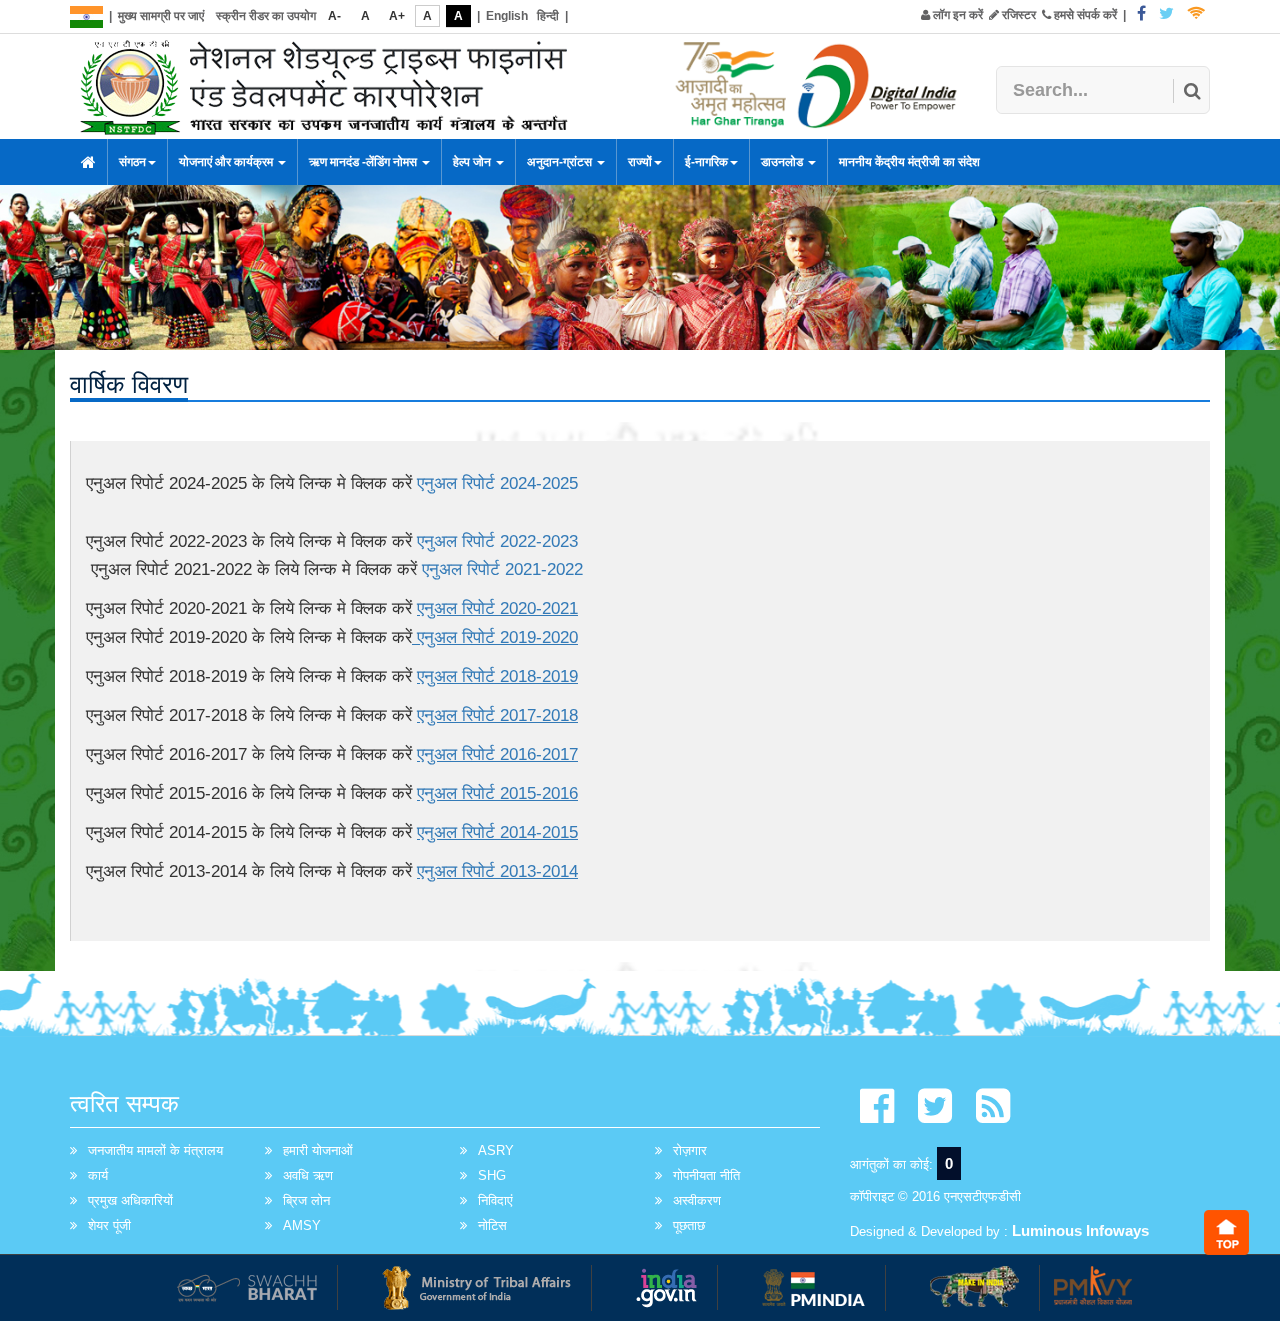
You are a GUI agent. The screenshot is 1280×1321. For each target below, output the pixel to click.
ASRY (496, 1150)
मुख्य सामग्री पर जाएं (161, 16)
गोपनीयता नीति (706, 1175)
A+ (397, 16)
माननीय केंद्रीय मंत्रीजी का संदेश (909, 162)
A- (334, 16)
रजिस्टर (1017, 15)
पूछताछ (689, 1225)
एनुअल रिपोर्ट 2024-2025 (497, 483)
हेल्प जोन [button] (473, 162)
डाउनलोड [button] (783, 162)
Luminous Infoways (1080, 1230)
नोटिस (492, 1225)
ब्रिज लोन (306, 1200)
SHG (492, 1175)
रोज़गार (690, 1150)
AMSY (302, 1225)
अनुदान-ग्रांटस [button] (561, 162)
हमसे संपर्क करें (1084, 15)
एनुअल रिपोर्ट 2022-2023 (497, 541)
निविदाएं (495, 1200)
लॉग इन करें (956, 15)
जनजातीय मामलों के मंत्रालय (155, 1150)
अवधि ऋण (308, 1175)
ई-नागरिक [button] (706, 162)
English (507, 16)
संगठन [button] (132, 162)
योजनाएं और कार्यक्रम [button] (227, 162)
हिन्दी (548, 16)
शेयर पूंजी (109, 1225)
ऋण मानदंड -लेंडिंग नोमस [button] (364, 162)
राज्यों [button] (640, 162)
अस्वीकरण (697, 1200)
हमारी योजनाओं (318, 1150)
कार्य (98, 1175)
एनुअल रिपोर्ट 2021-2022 (502, 569)
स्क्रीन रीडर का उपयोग (266, 16)
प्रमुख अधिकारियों (130, 1200)
